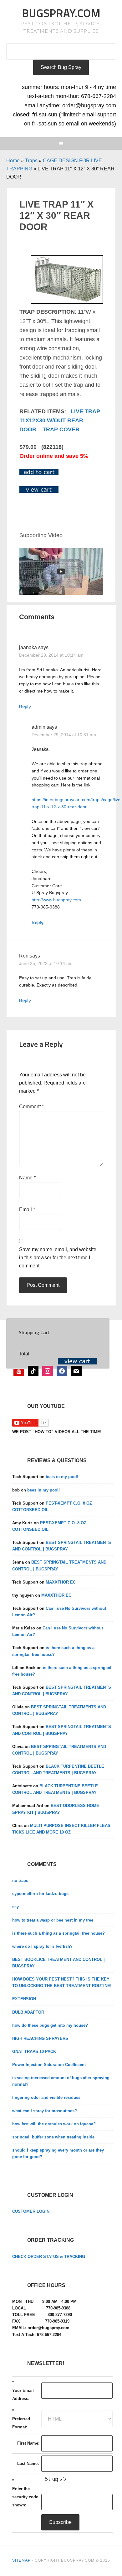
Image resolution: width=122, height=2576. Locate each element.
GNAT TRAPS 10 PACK (34, 2052)
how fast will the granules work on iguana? (54, 2124)
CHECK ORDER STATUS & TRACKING (49, 2257)
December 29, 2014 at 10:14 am (51, 655)
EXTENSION (24, 1999)
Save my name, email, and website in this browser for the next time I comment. (58, 1258)
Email (27, 1210)
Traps (31, 161)
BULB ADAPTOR (28, 2012)
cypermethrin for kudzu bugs (40, 1894)
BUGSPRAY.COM (61, 13)
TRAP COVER (61, 429)
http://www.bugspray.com (56, 900)
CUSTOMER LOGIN (31, 2211)
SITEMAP (21, 2560)
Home (13, 161)
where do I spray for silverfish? (42, 1946)
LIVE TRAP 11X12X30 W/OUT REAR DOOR (60, 421)
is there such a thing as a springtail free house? (58, 1933)
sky (15, 1907)
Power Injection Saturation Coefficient (49, 2065)
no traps (20, 1881)
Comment (31, 1107)
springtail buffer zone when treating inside (53, 2137)
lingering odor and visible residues (46, 2097)
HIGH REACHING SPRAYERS (40, 2038)
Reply (25, 706)
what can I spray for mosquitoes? (45, 2111)
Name (27, 1178)
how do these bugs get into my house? (50, 2025)
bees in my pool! (62, 1477)
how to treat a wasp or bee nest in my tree (53, 1920)
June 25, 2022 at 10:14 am (46, 963)
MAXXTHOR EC (61, 1582)
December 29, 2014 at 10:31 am (64, 735)
